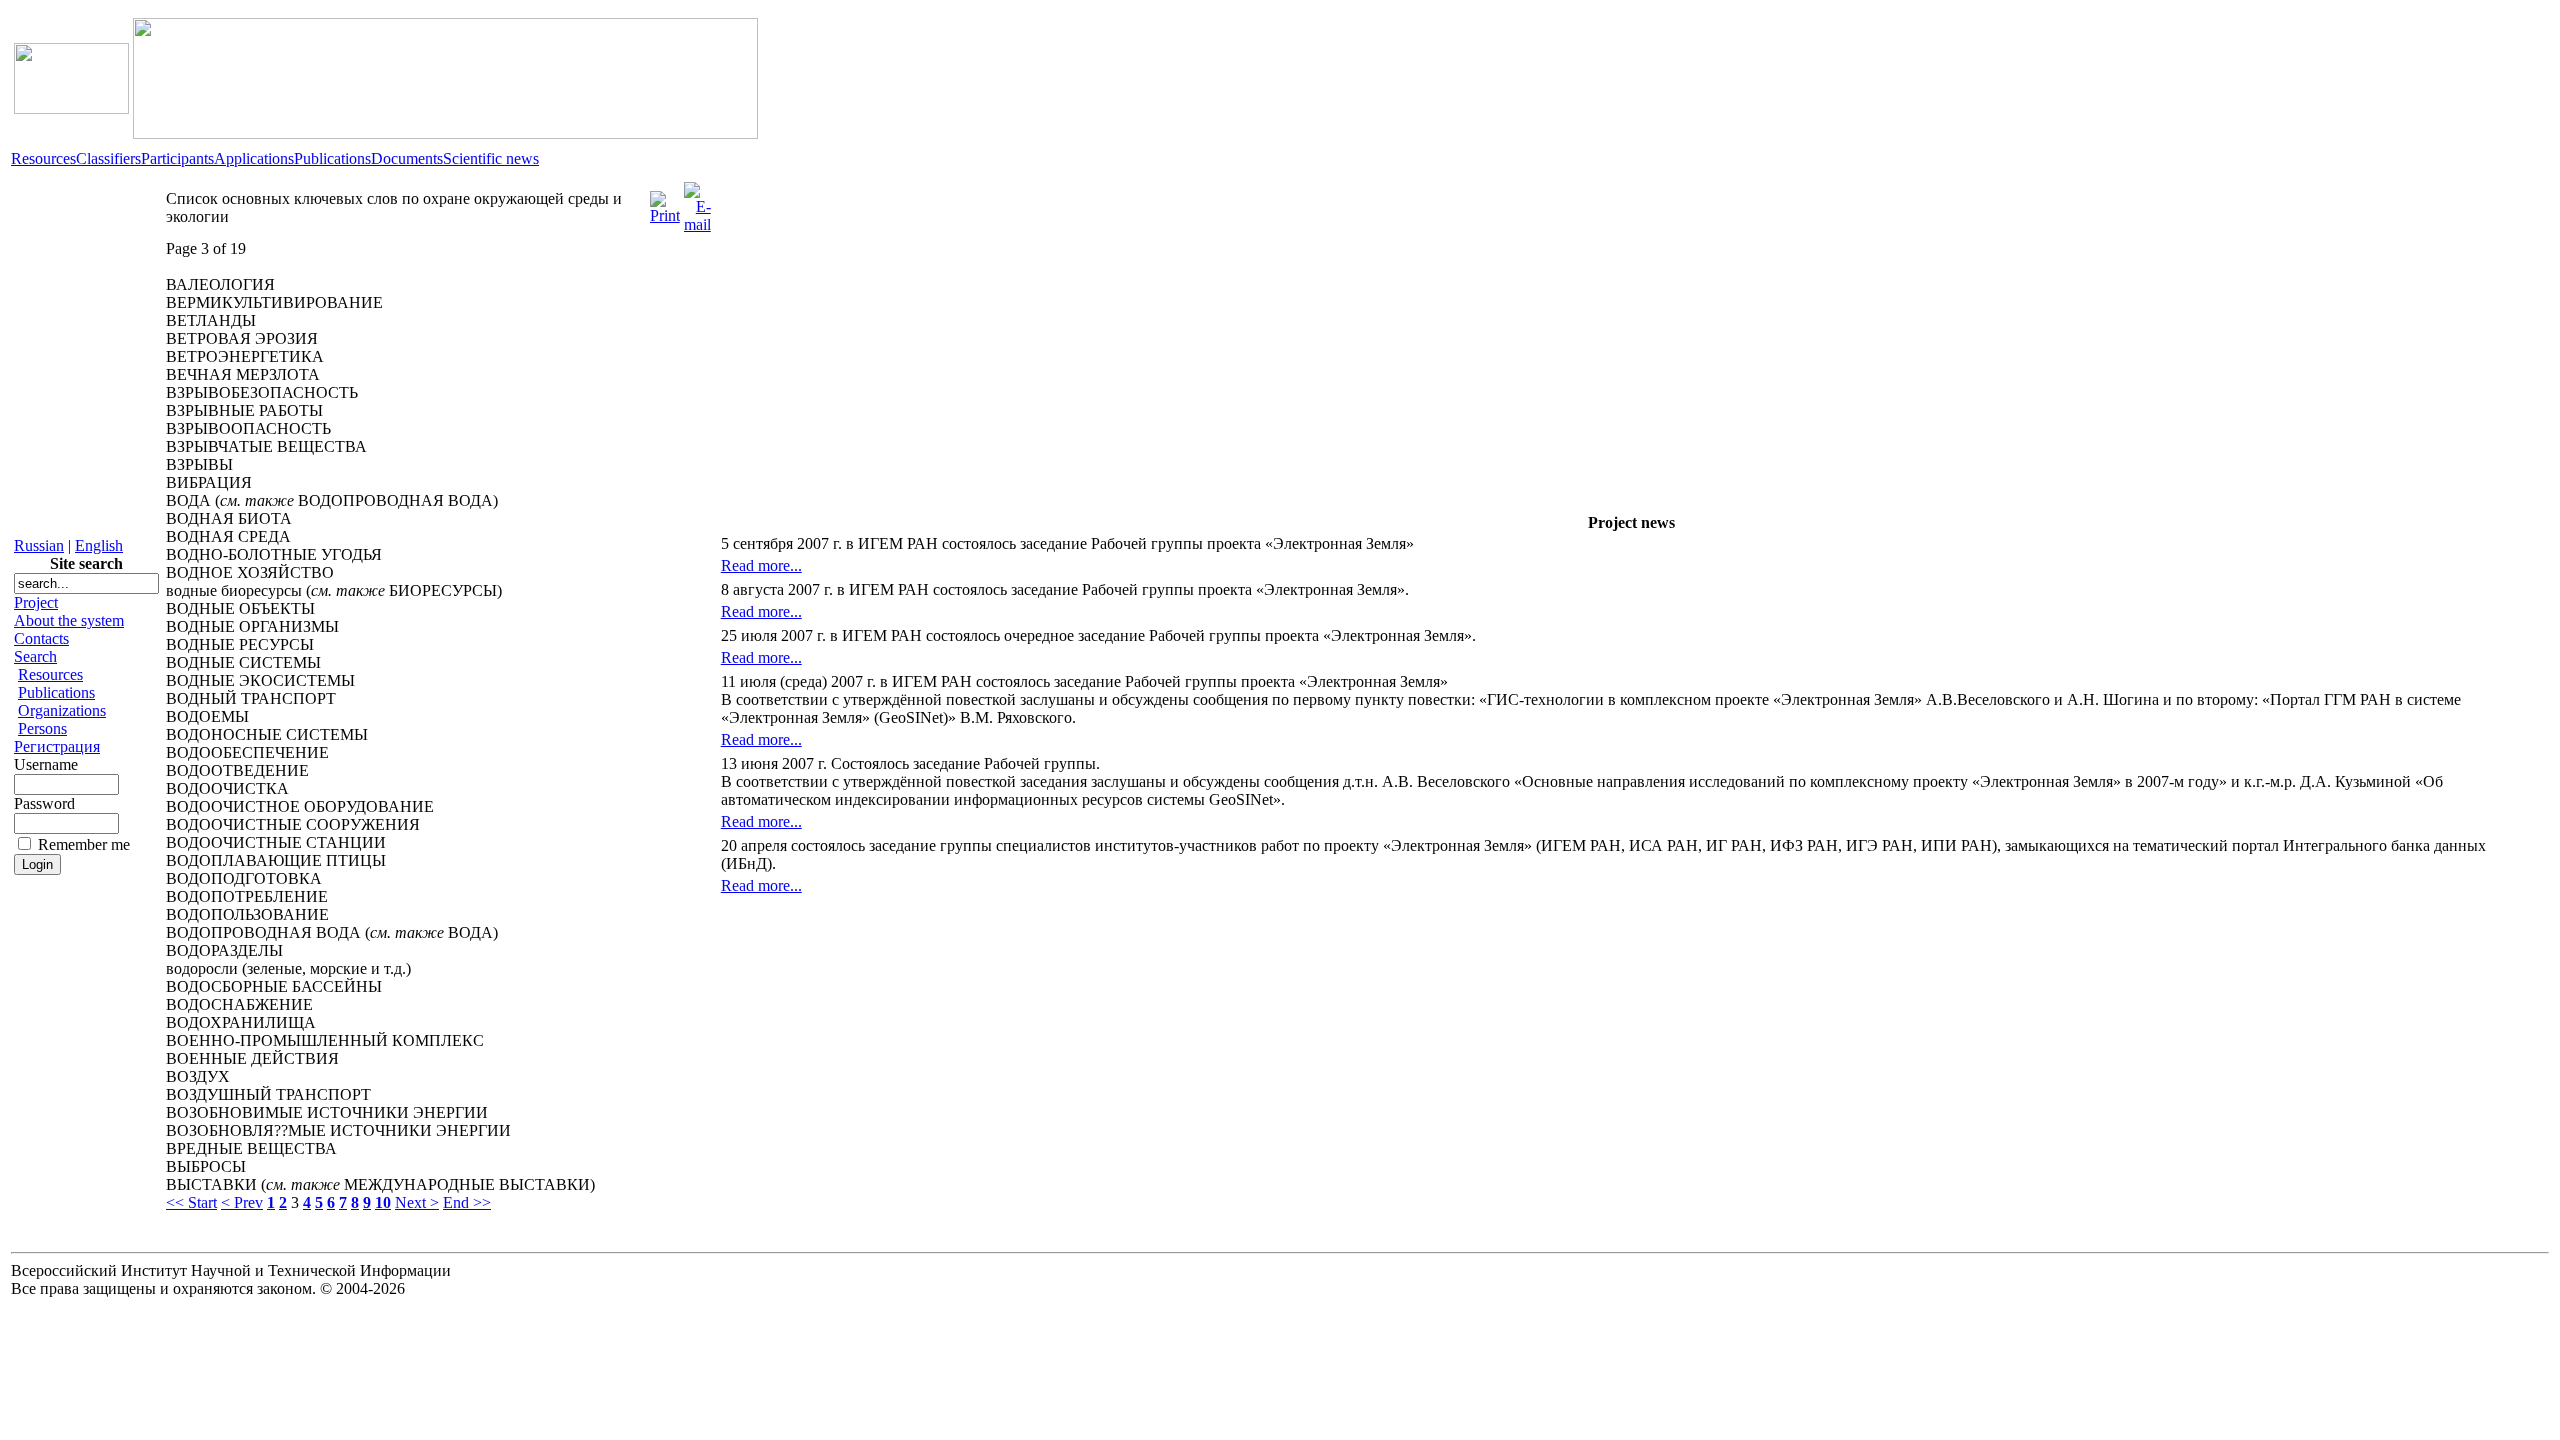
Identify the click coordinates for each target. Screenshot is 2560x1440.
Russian (39, 545)
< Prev (242, 1202)
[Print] (665, 202)
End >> (467, 1202)
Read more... (761, 565)
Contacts (41, 638)
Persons (42, 728)
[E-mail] (697, 202)
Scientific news (491, 158)
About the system (69, 620)
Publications (332, 158)
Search (35, 656)
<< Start (191, 1202)
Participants (177, 158)
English (99, 545)
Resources (43, 158)
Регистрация (57, 746)
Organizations (62, 710)
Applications (254, 158)
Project (36, 602)
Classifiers (108, 158)
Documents (407, 158)
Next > (417, 1202)
